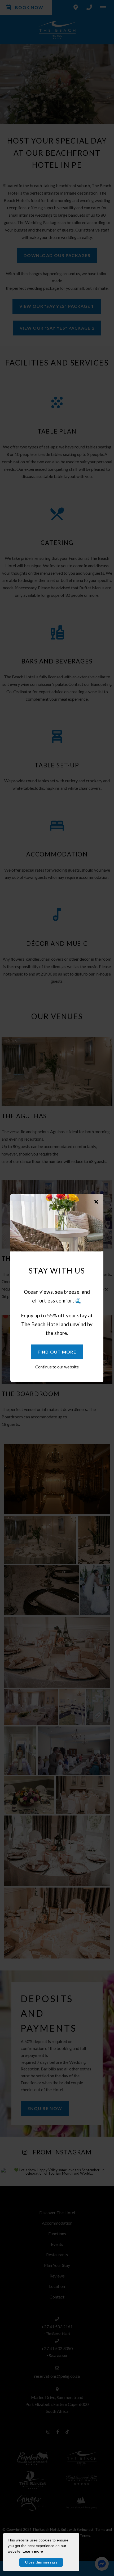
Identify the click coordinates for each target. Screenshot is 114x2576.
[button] (96, 1202)
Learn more (33, 2551)
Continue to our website (57, 1367)
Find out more (57, 1352)
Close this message (41, 2562)
